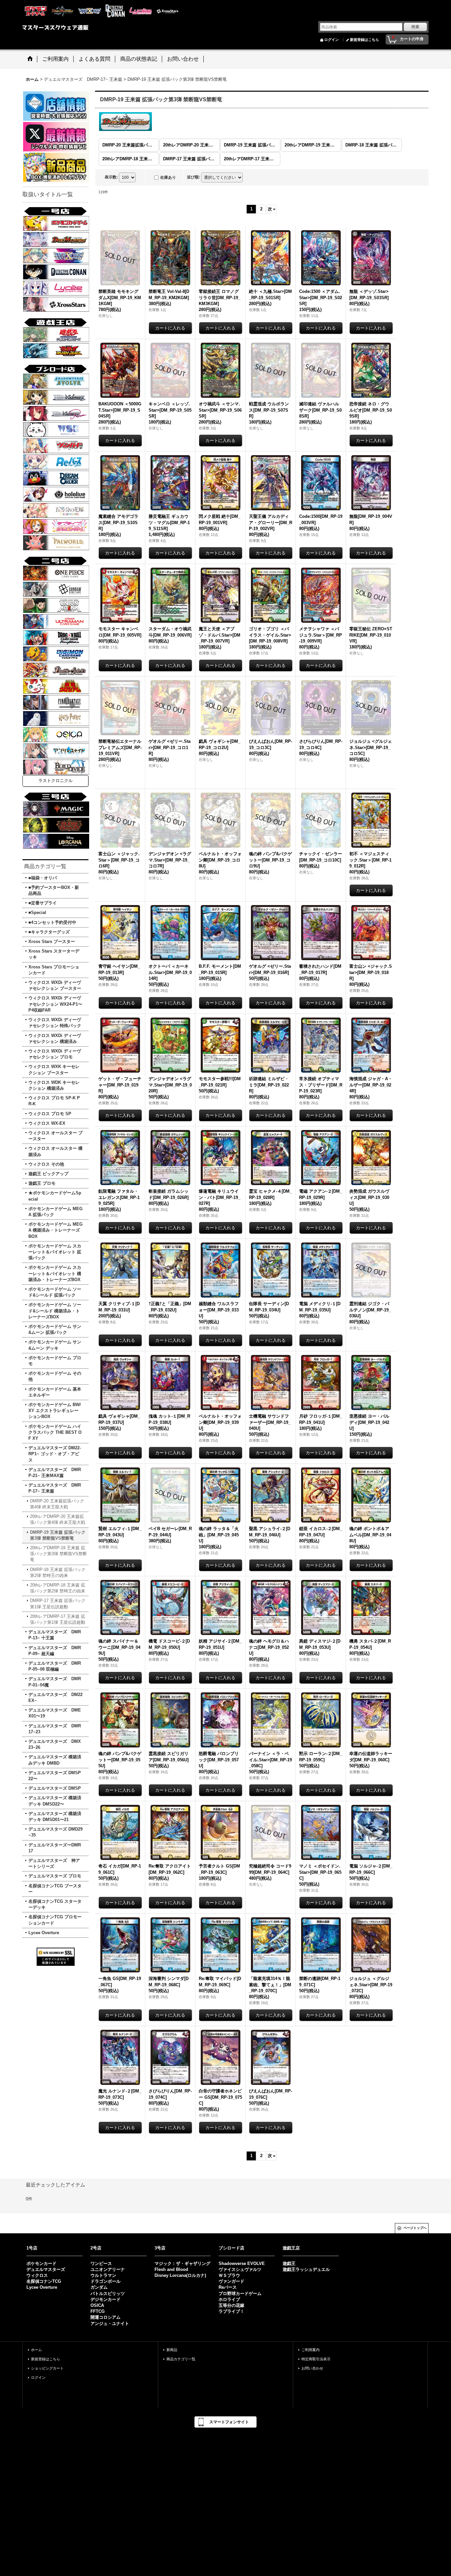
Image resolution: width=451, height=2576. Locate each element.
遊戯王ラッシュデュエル (306, 2269)
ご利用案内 (311, 2350)
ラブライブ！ (231, 2311)
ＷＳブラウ (229, 2275)
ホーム (36, 2350)
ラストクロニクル (55, 781)
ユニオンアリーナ (108, 2269)
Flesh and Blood (171, 2269)
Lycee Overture (42, 2287)
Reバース (228, 2287)
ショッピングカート (47, 2368)
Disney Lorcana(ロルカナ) (180, 2275)
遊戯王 (289, 2263)
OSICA (97, 2305)
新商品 (172, 2350)
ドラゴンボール (105, 2281)
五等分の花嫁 (231, 2305)
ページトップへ (415, 2228)
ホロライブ (229, 2299)
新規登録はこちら (364, 40)
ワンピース (101, 2263)
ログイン (331, 40)
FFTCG (98, 2311)
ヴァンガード (231, 2281)
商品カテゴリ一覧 (181, 2359)
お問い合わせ (312, 2368)
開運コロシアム (105, 2317)
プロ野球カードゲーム (240, 2293)
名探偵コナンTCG (44, 2281)
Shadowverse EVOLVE (242, 2263)
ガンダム (99, 2287)
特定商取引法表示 (316, 2359)
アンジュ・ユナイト (110, 2324)
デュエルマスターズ (46, 2269)
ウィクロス (37, 2275)
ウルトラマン (103, 2275)
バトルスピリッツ (108, 2293)
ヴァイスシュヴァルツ (240, 2269)
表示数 (111, 177)
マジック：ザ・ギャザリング (182, 2263)
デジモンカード (105, 2299)
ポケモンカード (41, 2263)
